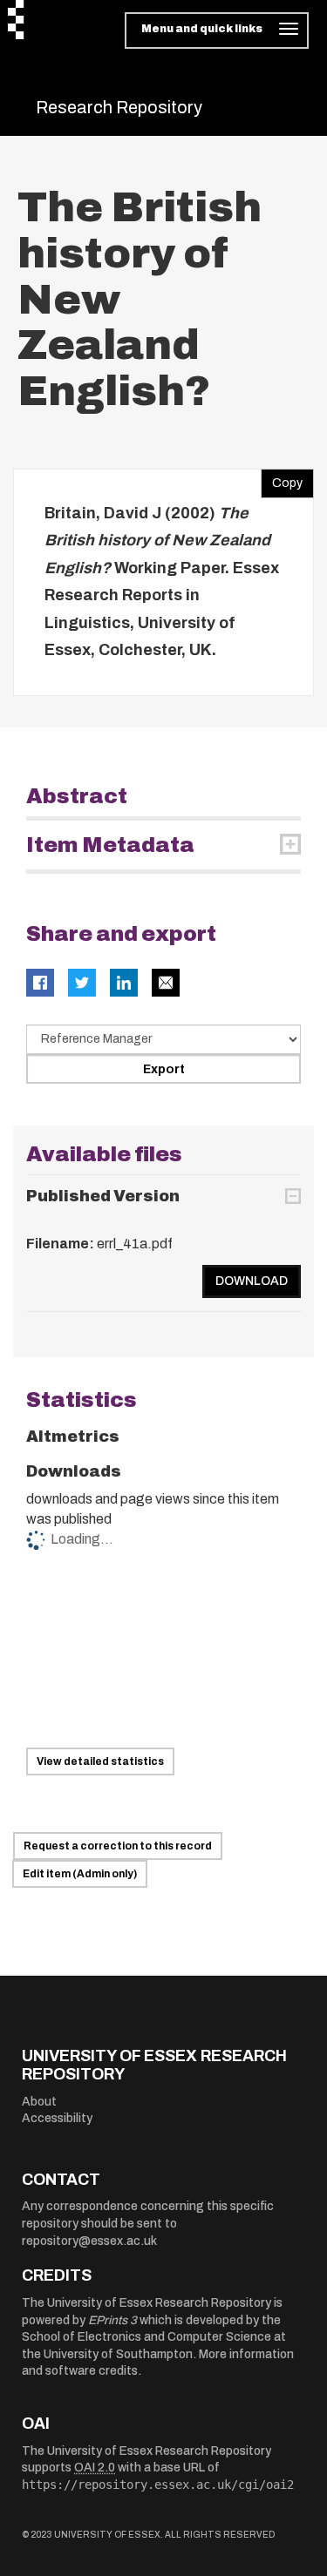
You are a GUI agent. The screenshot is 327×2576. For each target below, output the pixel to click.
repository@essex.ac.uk (89, 2241)
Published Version (103, 1196)
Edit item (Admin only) (80, 1874)
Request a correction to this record (118, 1846)
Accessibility (57, 2118)
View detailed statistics (100, 1761)
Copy (282, 479)
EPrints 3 (112, 2320)
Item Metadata (110, 845)
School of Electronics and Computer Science (146, 2337)
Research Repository (119, 107)
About (39, 2102)
